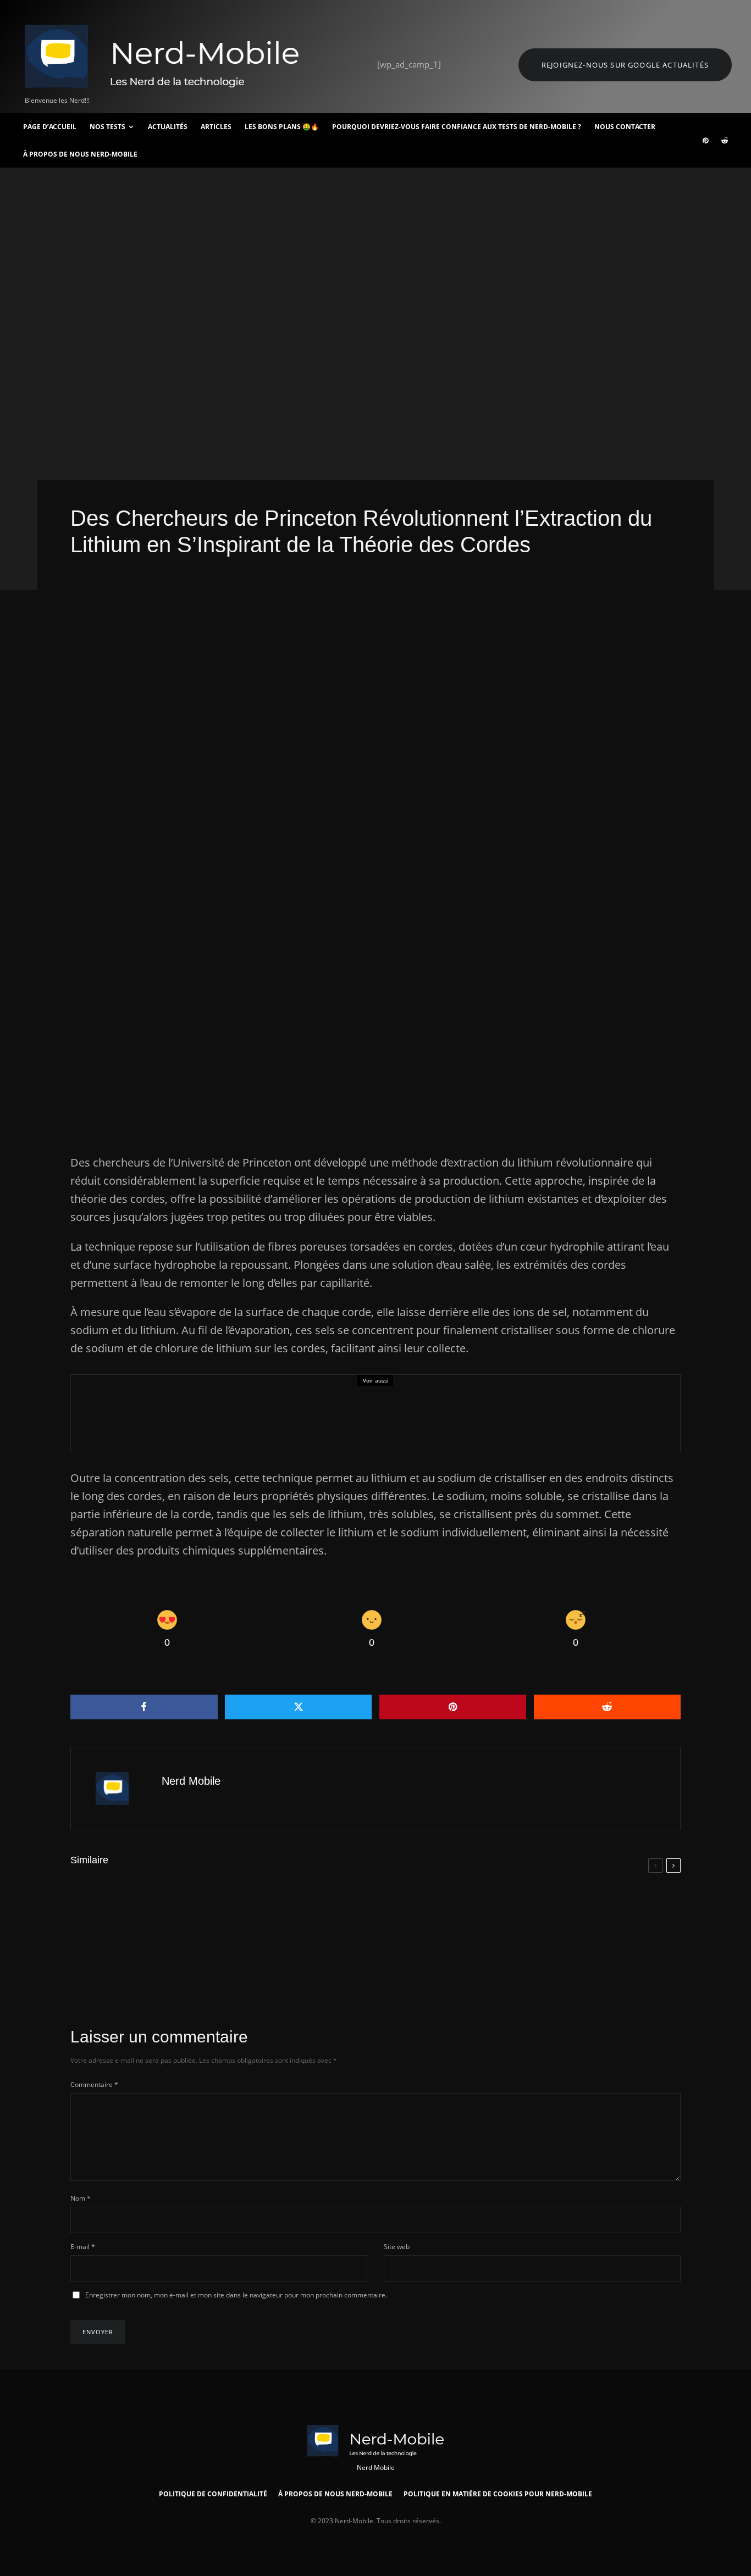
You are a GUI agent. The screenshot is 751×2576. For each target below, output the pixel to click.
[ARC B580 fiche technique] (88, 1968)
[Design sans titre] (88, 1907)
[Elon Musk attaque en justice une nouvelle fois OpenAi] (506, 1911)
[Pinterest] (705, 141)
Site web (397, 2247)
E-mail (83, 2247)
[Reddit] (725, 141)
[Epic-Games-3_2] (109, 1413)
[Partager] (144, 1707)
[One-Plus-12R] (506, 1967)
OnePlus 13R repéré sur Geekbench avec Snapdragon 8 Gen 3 (601, 1974)
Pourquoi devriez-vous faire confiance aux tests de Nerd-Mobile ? (457, 127)
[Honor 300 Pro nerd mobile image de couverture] (297, 1911)
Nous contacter (625, 127)
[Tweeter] (299, 1707)
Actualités (168, 127)
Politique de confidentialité (213, 2494)
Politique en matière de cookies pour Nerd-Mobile (498, 2494)
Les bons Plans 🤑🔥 (282, 127)
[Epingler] (453, 1707)
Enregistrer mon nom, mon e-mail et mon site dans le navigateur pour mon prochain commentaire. (236, 2295)
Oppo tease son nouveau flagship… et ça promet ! (186, 1914)
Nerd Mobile (191, 1781)
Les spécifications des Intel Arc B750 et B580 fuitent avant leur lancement (187, 1975)
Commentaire (94, 2084)
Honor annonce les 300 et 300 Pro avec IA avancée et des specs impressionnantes (397, 1919)
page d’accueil (50, 127)
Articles (216, 127)
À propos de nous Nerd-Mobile (80, 154)
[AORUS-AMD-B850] (297, 1968)
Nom (81, 2198)
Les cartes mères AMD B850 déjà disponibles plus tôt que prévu (387, 1975)
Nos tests (107, 127)
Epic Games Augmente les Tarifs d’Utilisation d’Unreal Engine (297, 1420)
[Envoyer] (608, 1707)
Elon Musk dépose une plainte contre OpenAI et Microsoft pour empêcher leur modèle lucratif (607, 1919)
